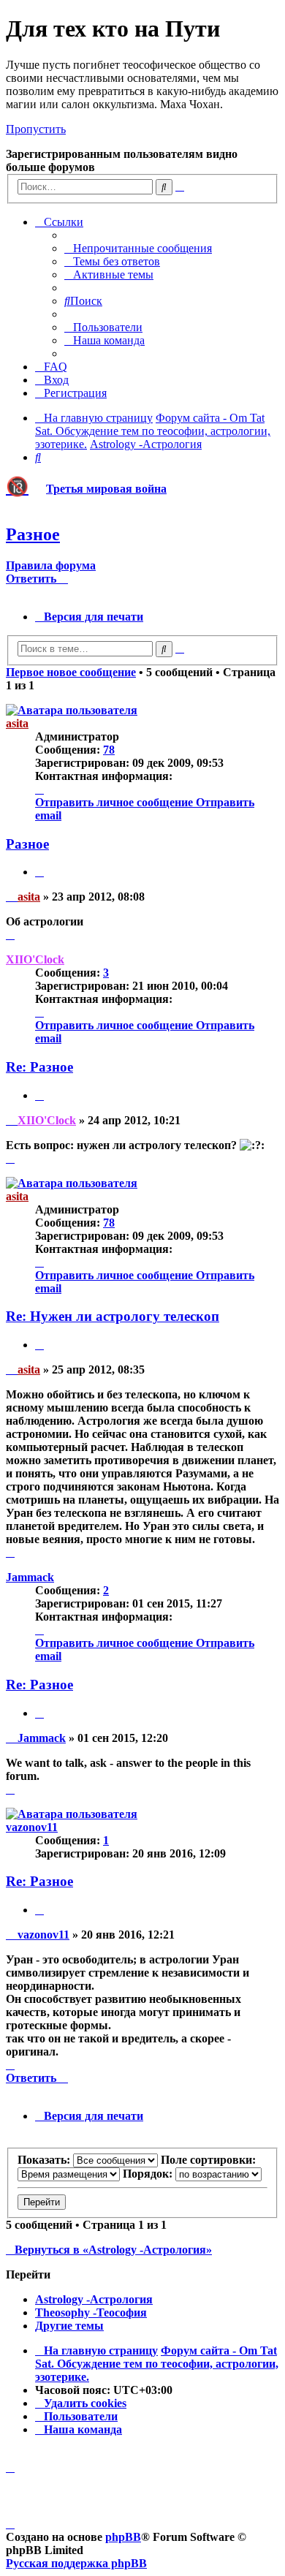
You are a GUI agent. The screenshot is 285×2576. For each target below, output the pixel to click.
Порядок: (149, 2174)
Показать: (45, 2160)
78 (109, 750)
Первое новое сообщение (71, 672)
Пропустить (36, 129)
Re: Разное (39, 1067)
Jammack (30, 1577)
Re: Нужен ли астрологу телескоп (113, 1316)
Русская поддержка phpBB (76, 2563)
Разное (33, 534)
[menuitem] (138, 248)
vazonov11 (32, 1827)
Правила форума (51, 565)
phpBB (123, 2537)
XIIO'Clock (35, 959)
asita (17, 723)
